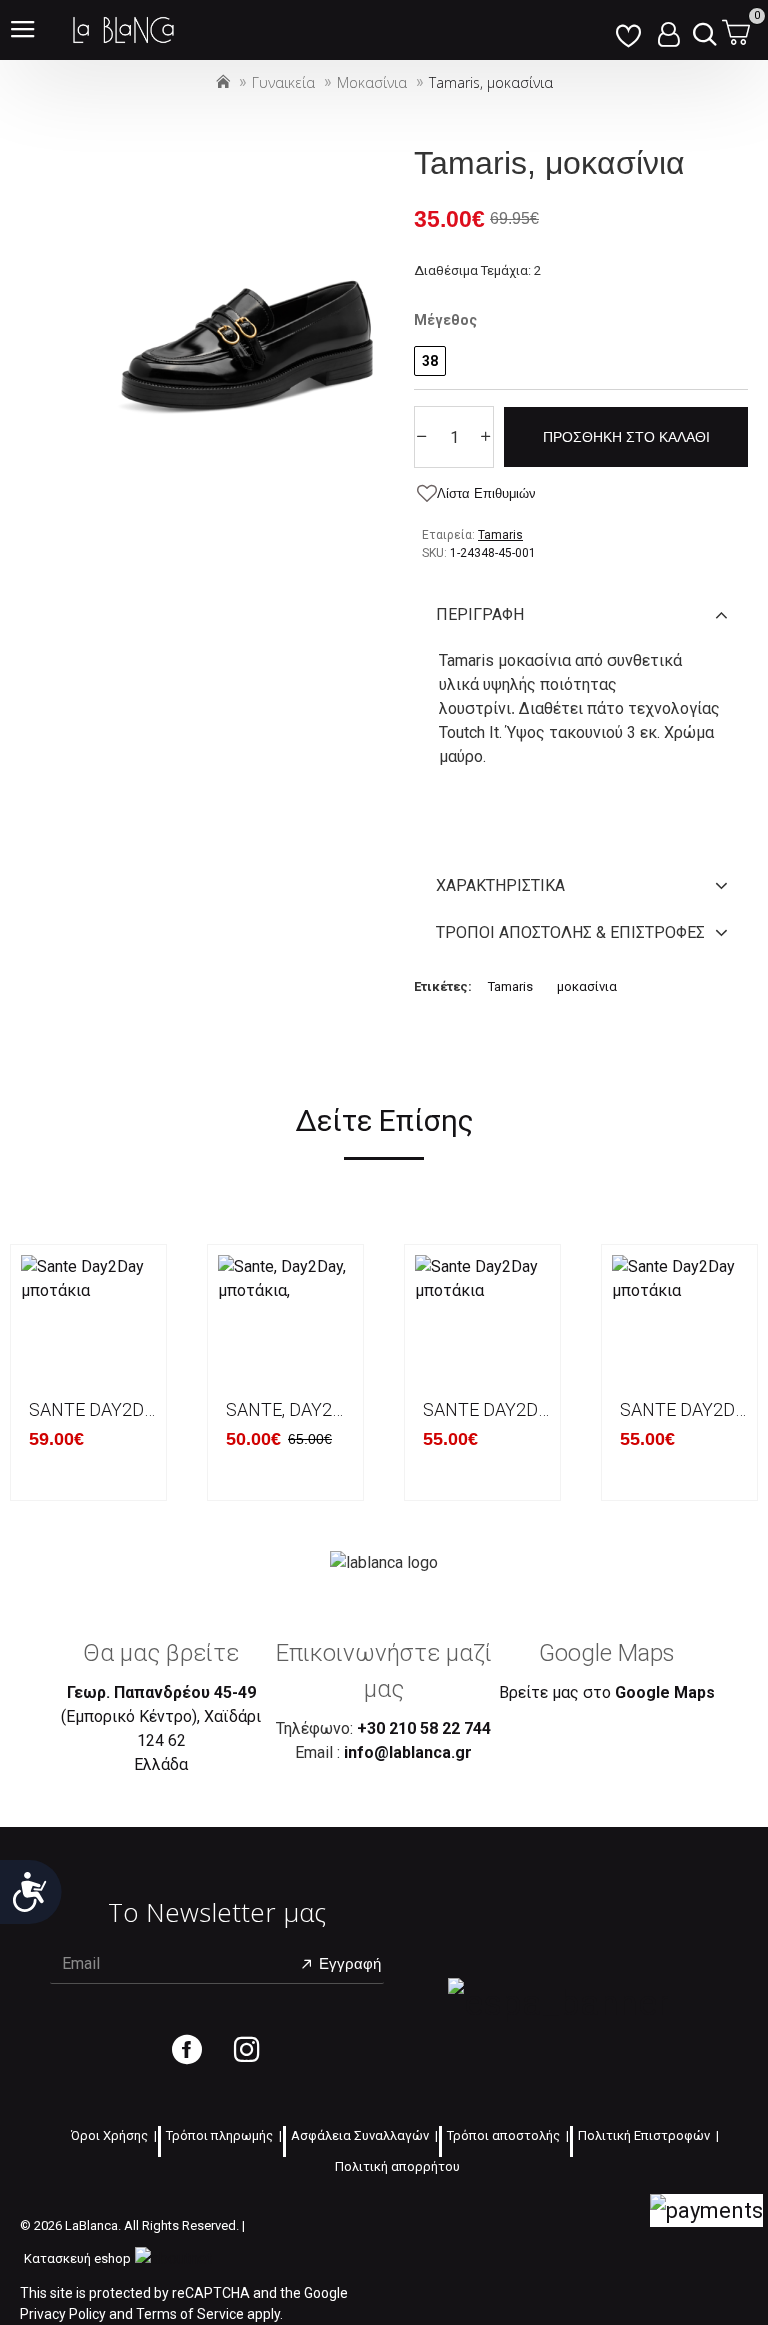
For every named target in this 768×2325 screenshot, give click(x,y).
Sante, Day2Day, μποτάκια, (289, 1409)
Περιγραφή (480, 614)
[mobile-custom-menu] (628, 30)
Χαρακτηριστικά (500, 885)
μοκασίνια (587, 986)
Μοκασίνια (372, 82)
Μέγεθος (445, 320)
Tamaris (510, 986)
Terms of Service (190, 2314)
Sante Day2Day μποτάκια (92, 1409)
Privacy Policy (63, 2314)
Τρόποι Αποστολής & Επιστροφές (570, 932)
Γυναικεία (283, 82)
